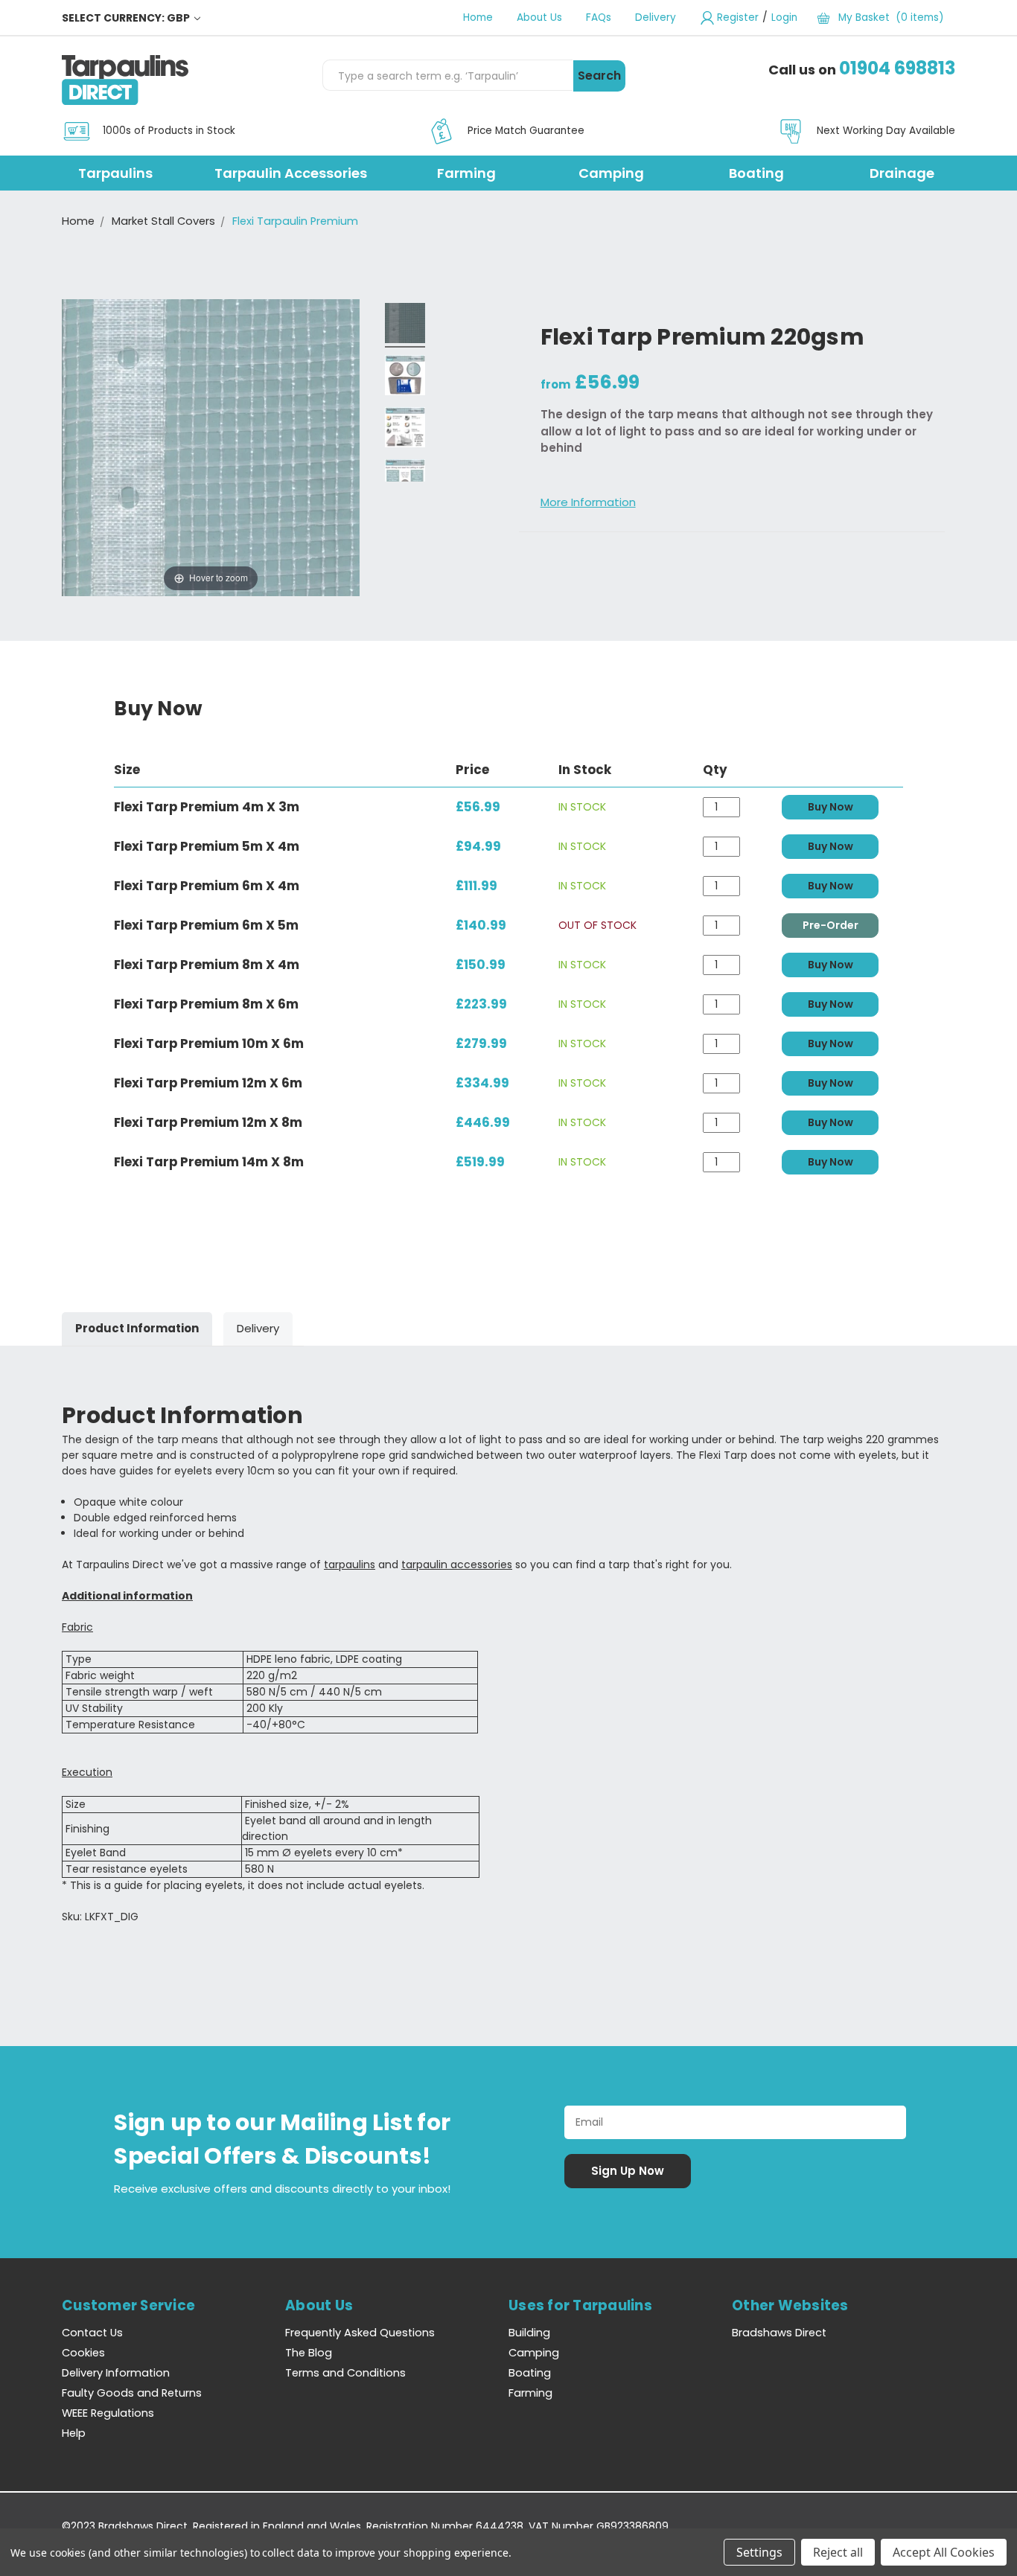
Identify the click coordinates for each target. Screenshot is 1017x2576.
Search (599, 76)
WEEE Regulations (108, 2413)
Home (478, 17)
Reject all (838, 2552)
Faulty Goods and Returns (132, 2393)
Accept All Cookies (944, 2552)
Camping (611, 173)
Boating (756, 173)
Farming (466, 173)
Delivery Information (116, 2373)
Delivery (656, 17)
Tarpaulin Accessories (291, 173)
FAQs (599, 17)
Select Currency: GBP (127, 18)
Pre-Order (831, 925)
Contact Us (92, 2333)
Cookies (83, 2353)
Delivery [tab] (258, 1328)
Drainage (902, 173)
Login (784, 17)
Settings (759, 2552)
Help (74, 2433)
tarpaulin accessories (457, 1565)
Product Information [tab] (137, 1328)
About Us (539, 17)
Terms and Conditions (345, 2373)
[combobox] (447, 75)
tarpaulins (350, 1565)
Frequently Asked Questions (360, 2333)
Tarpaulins (115, 173)
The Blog (309, 2353)
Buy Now (831, 807)
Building (529, 2333)
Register (738, 17)
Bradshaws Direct (779, 2333)
